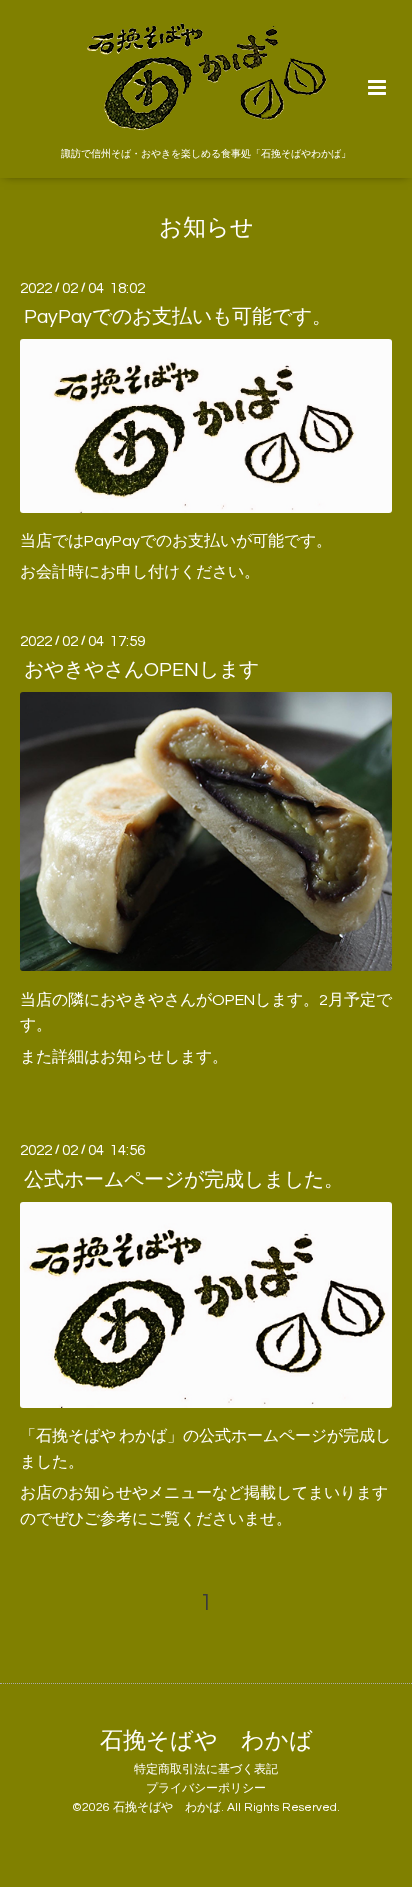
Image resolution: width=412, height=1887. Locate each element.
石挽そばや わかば (206, 1741)
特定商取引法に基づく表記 (206, 1769)
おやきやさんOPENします (141, 670)
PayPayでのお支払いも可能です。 (178, 317)
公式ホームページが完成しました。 (184, 1179)
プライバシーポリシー (206, 1788)
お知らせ (206, 228)
